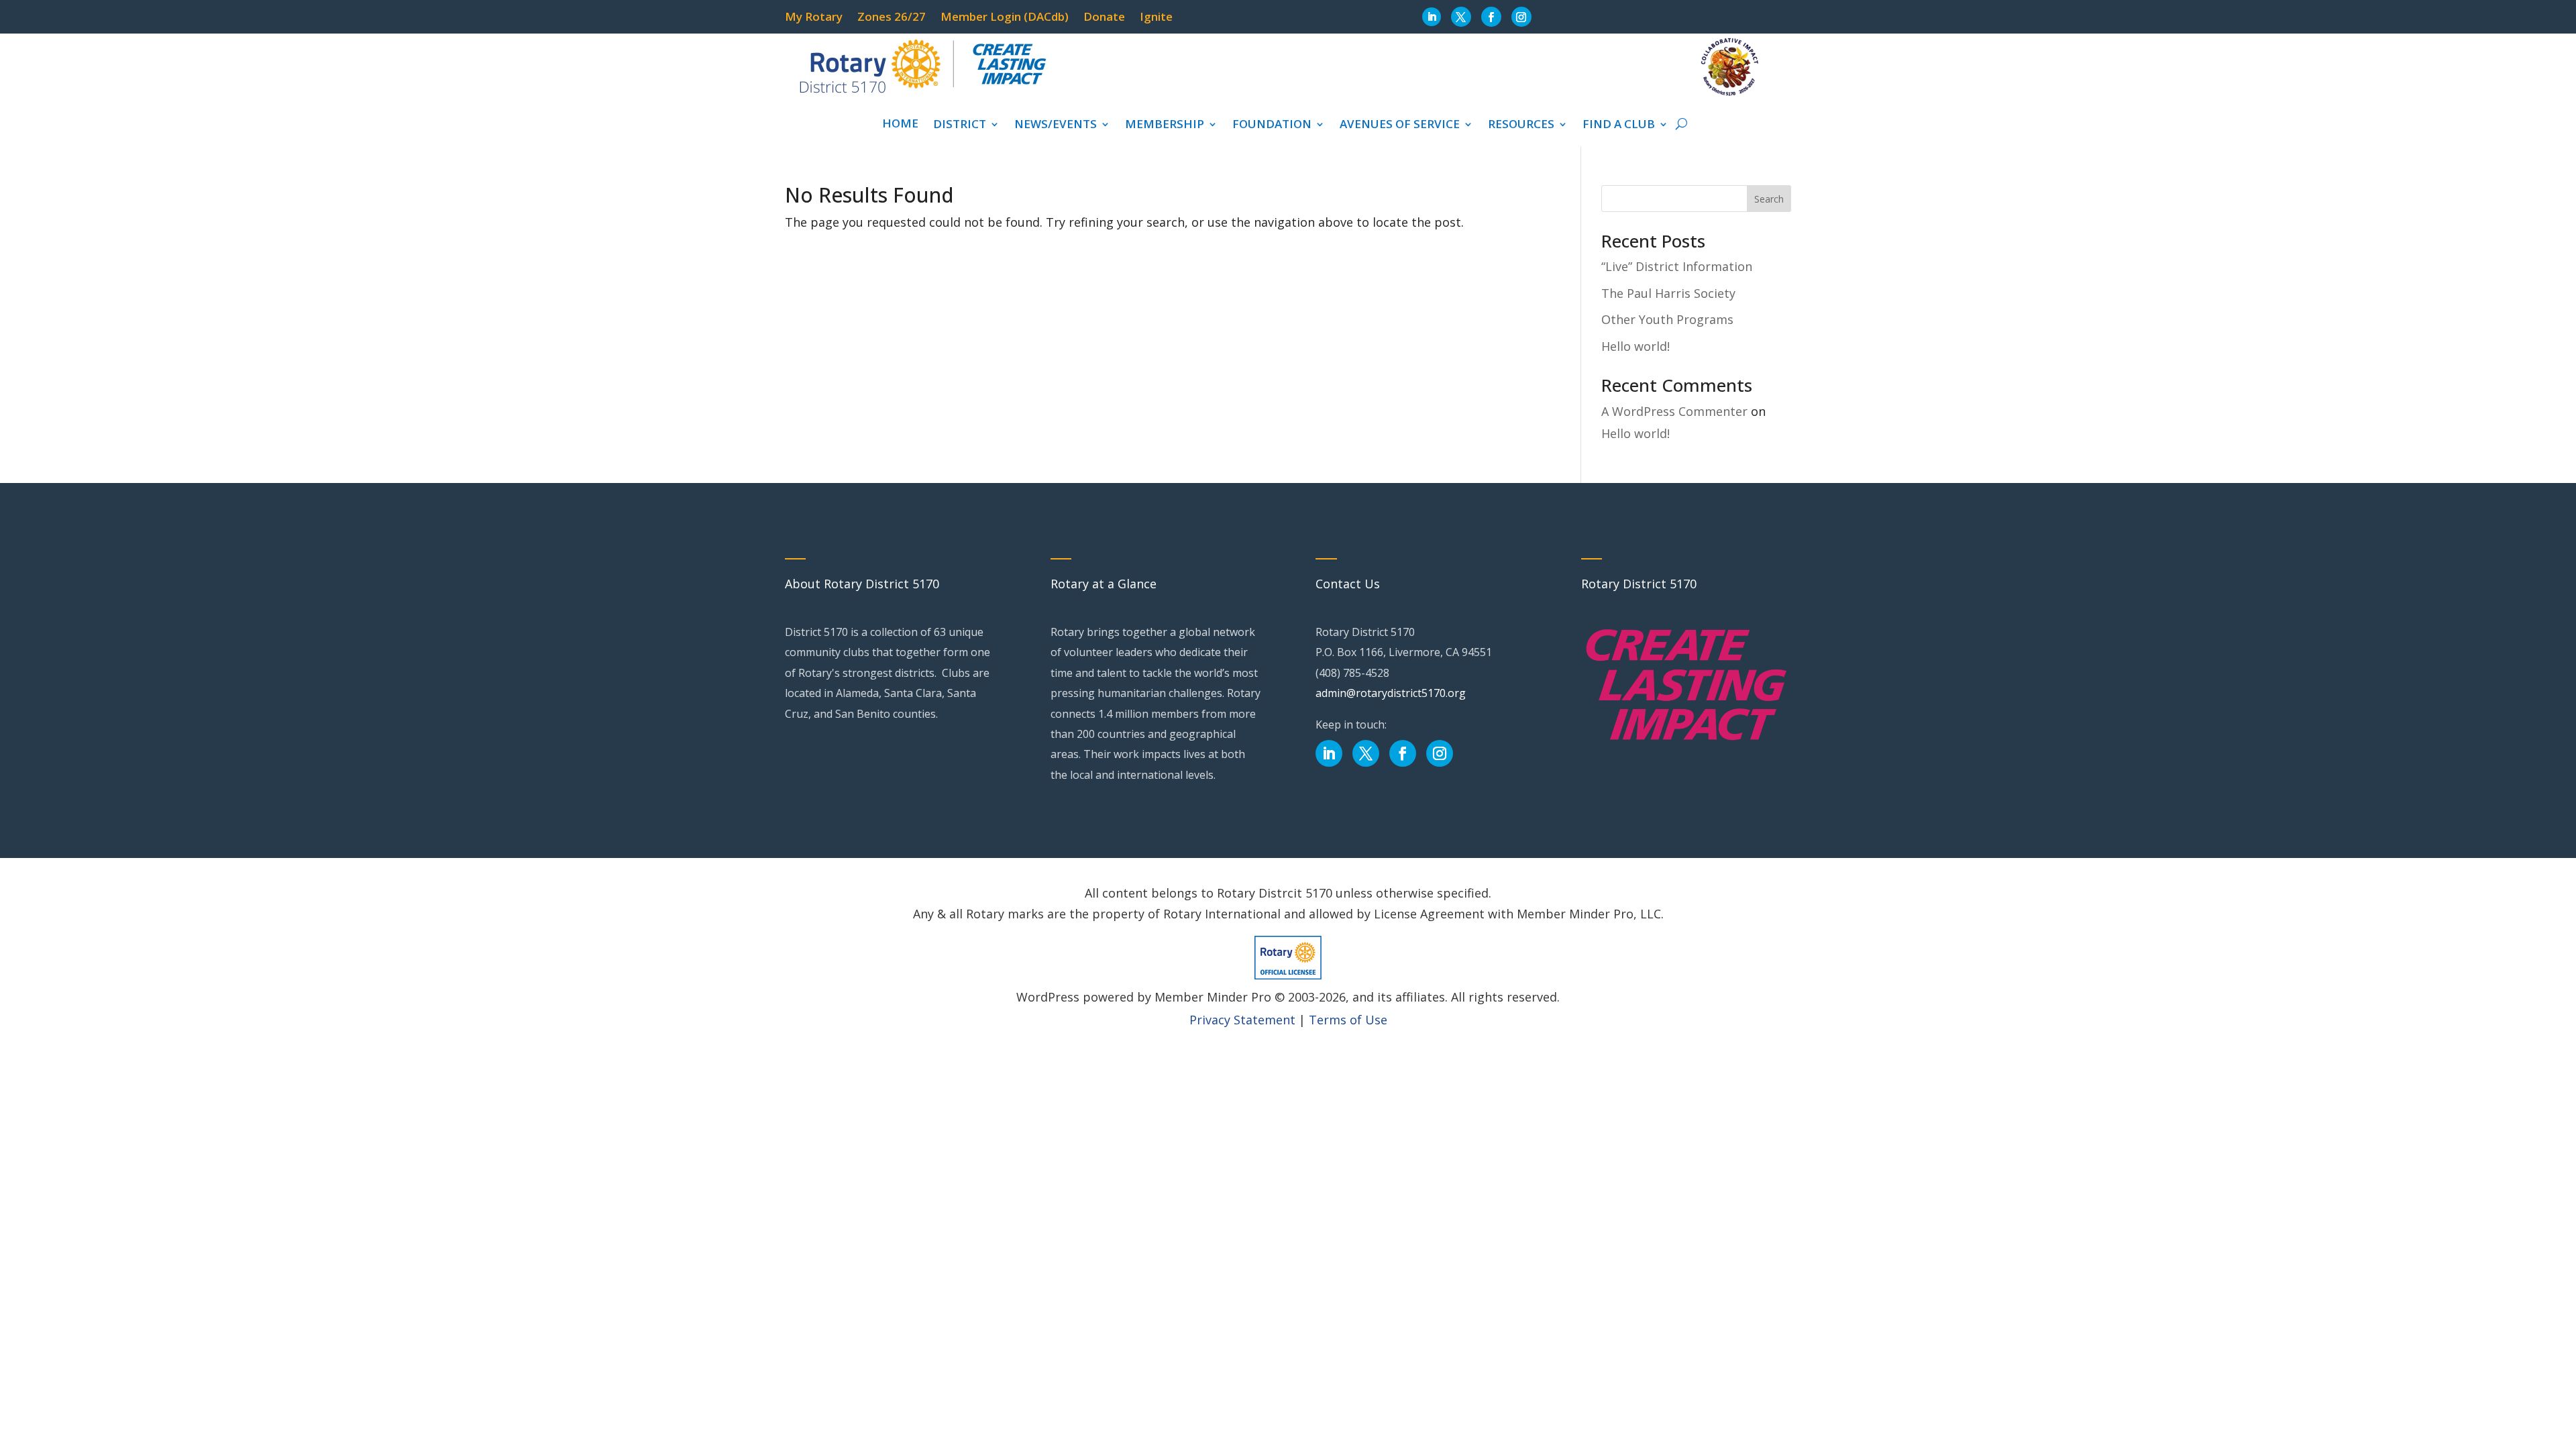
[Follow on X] (1461, 17)
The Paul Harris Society (1668, 293)
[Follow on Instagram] (1521, 17)
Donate (1104, 18)
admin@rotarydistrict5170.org (1391, 693)
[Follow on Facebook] (1491, 17)
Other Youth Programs (1667, 319)
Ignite (1156, 18)
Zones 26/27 (892, 18)
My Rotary (814, 18)
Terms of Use (1348, 1020)
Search (1769, 199)
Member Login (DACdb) (1005, 18)
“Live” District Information (1677, 266)
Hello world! (1635, 346)
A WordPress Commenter (1674, 411)
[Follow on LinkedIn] (1432, 17)
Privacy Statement (1242, 1020)
